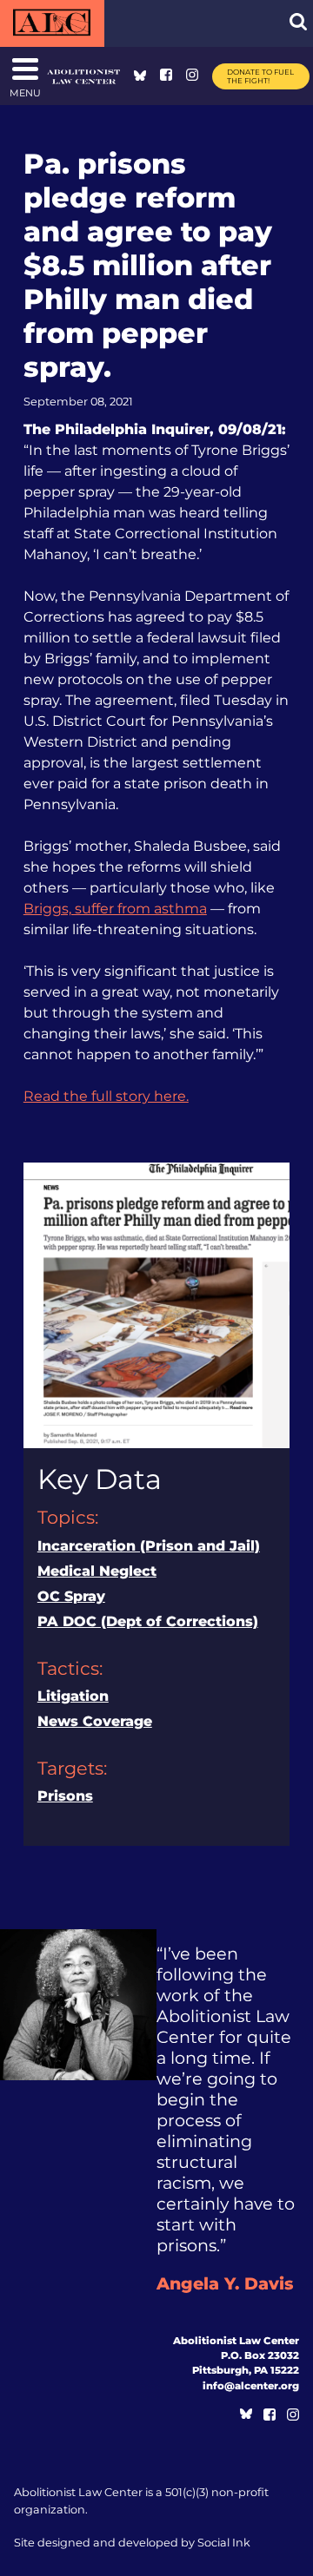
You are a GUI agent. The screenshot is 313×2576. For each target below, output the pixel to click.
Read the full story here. (106, 1096)
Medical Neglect (97, 1571)
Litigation (73, 1696)
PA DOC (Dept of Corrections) (148, 1621)
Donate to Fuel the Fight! (260, 76)
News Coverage (95, 1721)
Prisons (65, 1796)
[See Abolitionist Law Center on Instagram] (192, 76)
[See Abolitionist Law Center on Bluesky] (140, 76)
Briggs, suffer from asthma (115, 909)
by (132, 2543)
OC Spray (71, 1596)
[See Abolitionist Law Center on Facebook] (166, 76)
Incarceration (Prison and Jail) (149, 1546)
